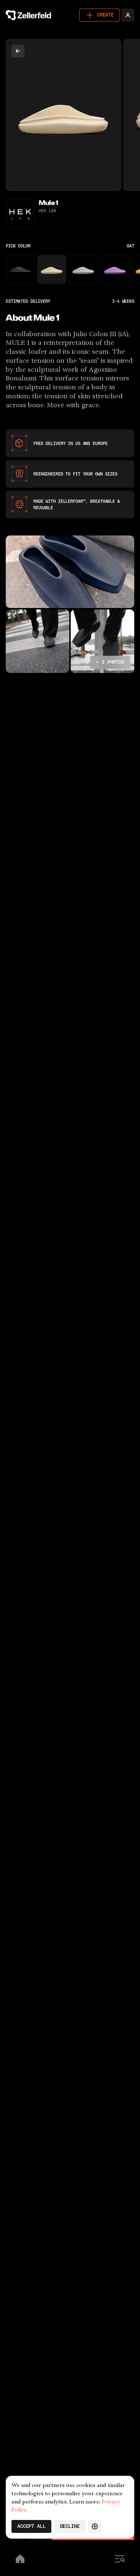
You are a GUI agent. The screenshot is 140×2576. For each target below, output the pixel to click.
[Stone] (83, 269)
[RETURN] (18, 51)
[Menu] (120, 2560)
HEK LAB (47, 211)
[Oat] (52, 269)
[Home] (20, 2560)
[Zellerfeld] (30, 15)
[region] (70, 115)
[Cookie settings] (95, 2526)
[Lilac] (115, 269)
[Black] (20, 269)
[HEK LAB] (20, 214)
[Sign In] (128, 15)
